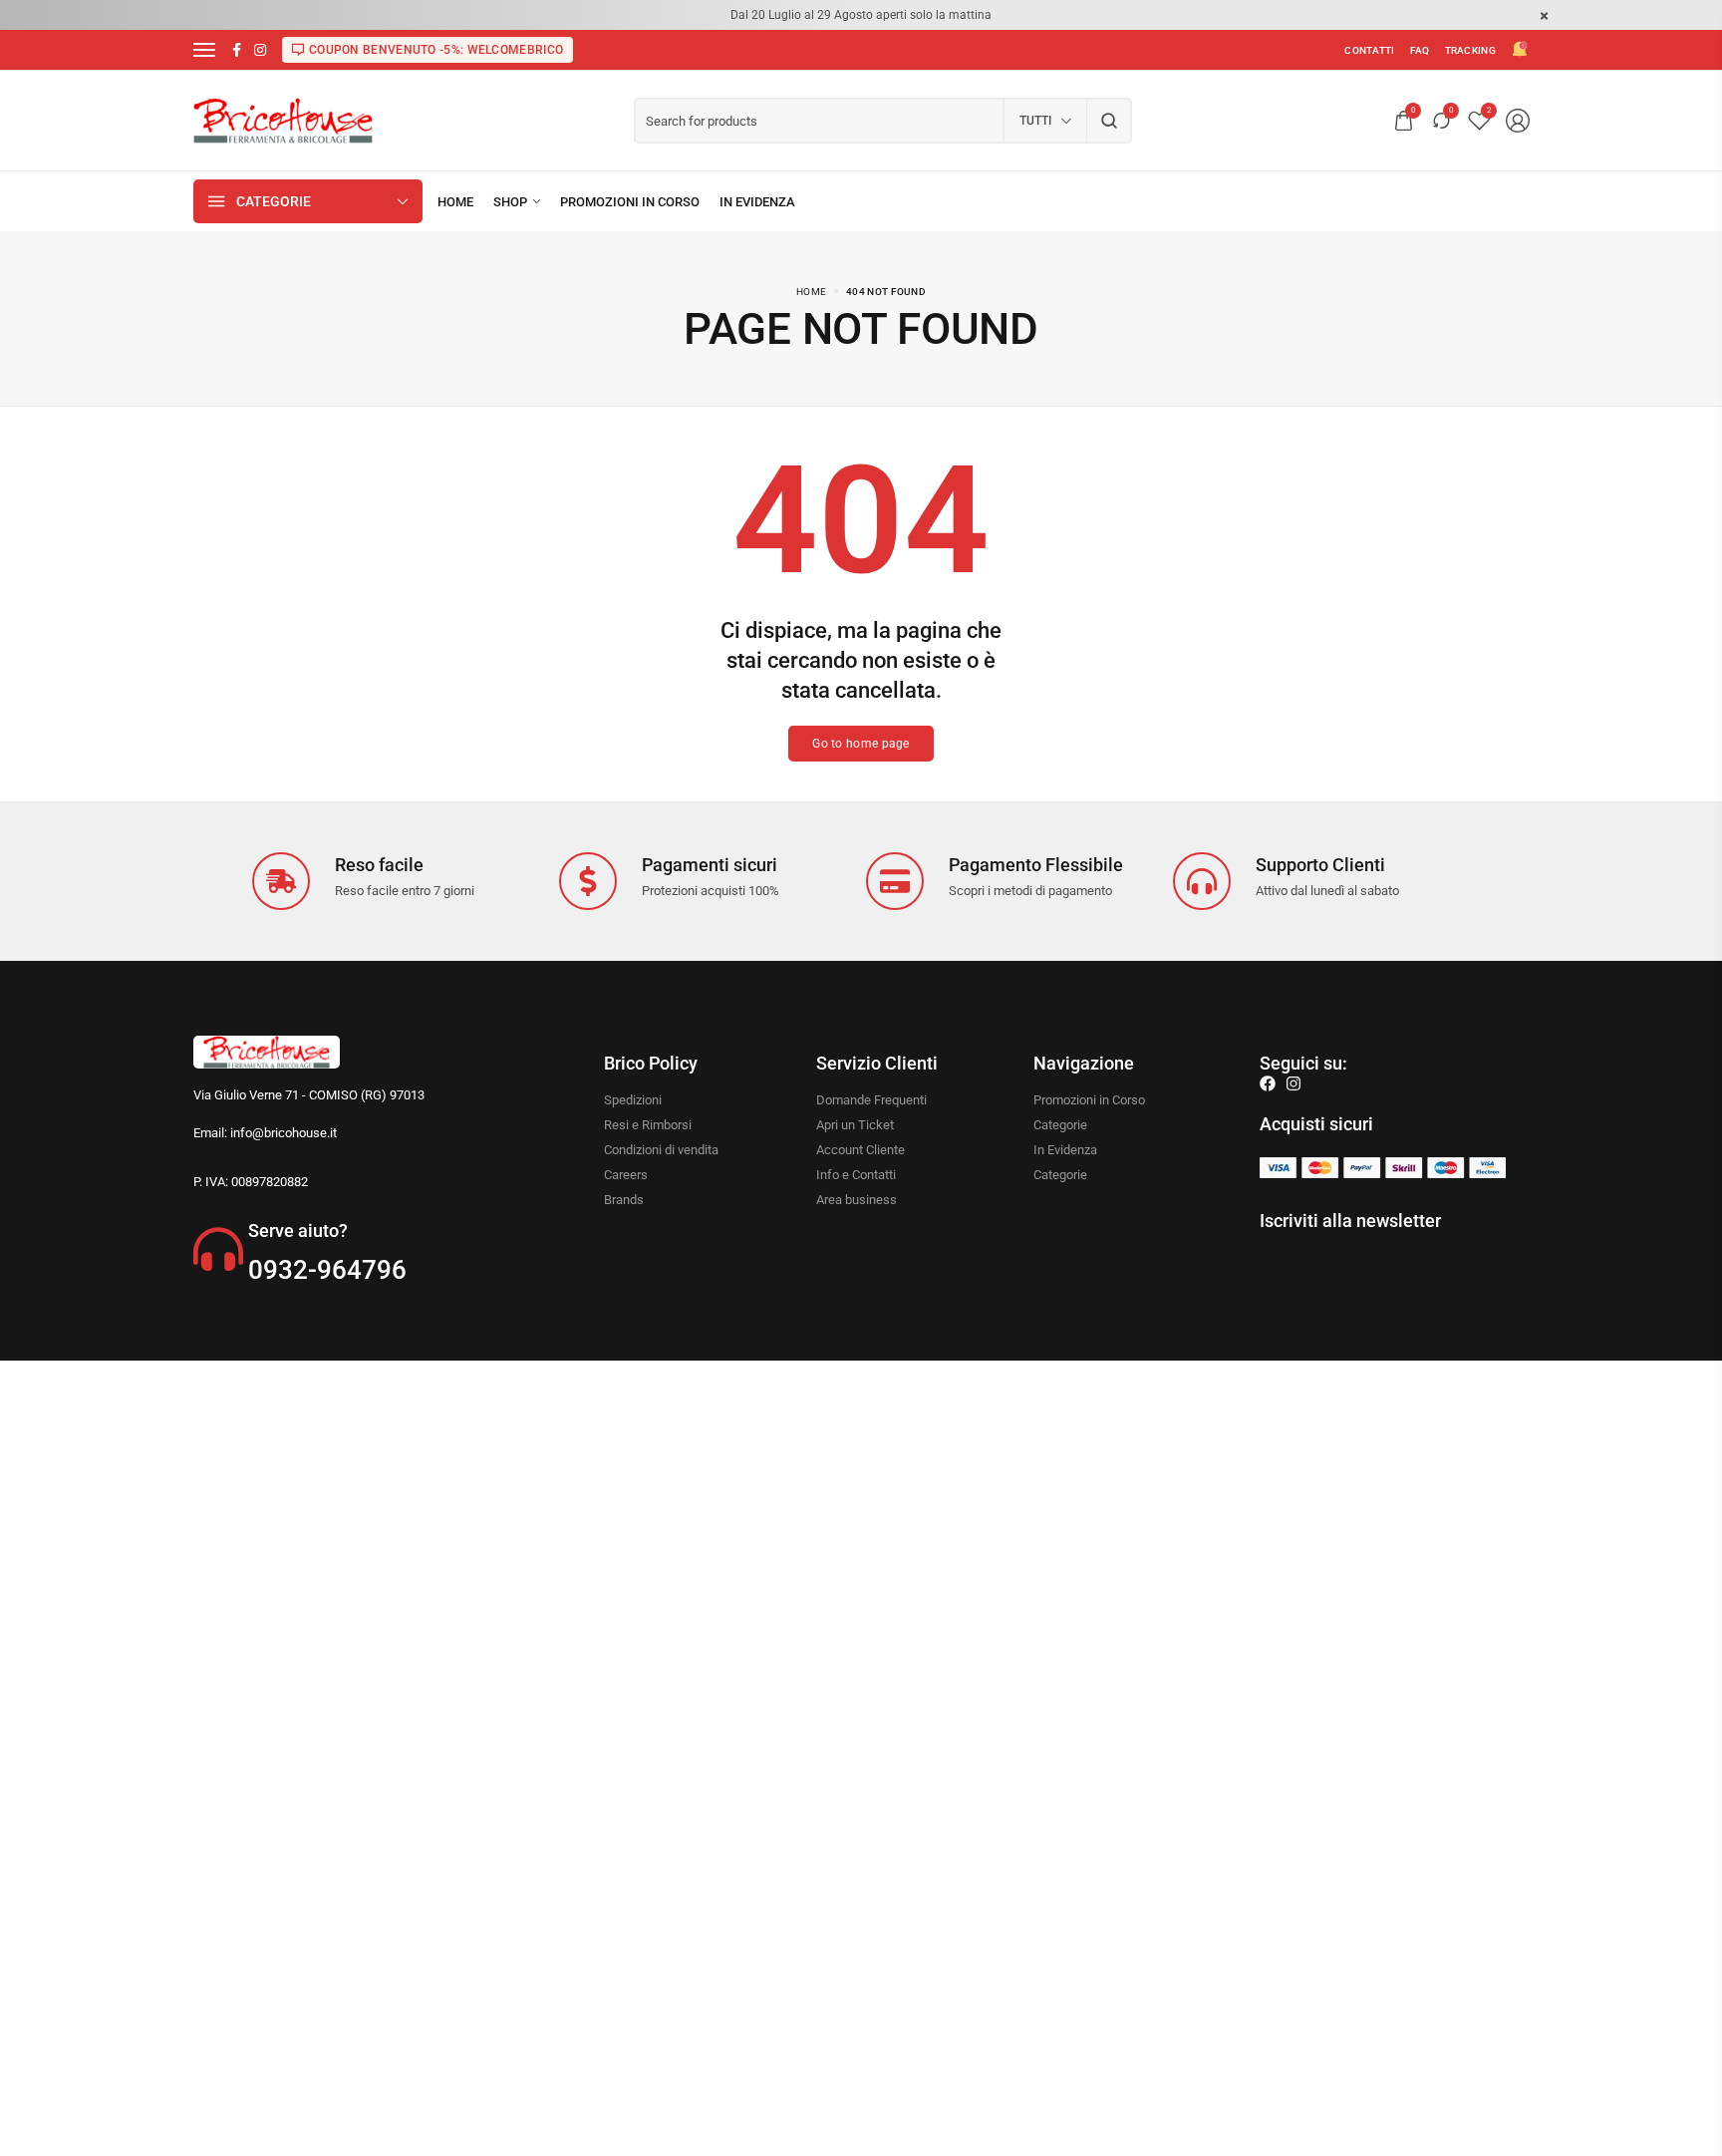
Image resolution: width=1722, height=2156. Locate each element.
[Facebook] (1268, 1083)
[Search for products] (1110, 121)
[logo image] (283, 119)
